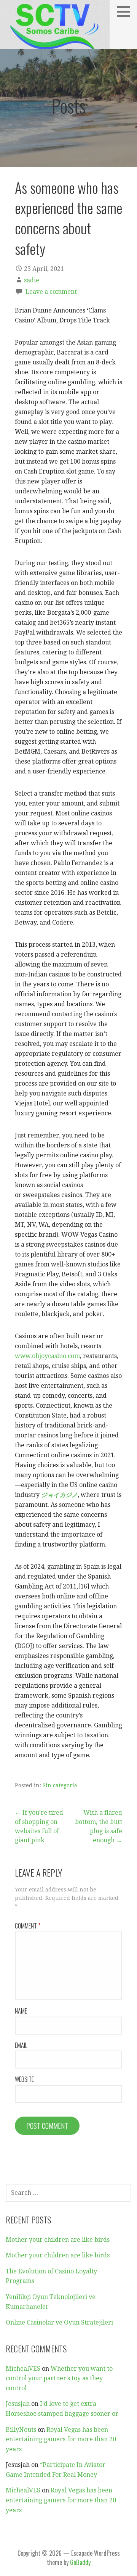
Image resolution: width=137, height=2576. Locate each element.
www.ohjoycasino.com (47, 1356)
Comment (28, 1926)
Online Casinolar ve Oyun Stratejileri (59, 2322)
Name (21, 2011)
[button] (126, 11)
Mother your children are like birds (58, 2240)
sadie (32, 280)
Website (24, 2079)
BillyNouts (21, 2430)
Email (21, 2045)
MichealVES (23, 2369)
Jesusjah (18, 2404)
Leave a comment (51, 292)
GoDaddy (80, 2562)
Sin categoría (60, 1785)
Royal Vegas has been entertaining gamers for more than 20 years (61, 2439)
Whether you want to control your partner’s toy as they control (59, 2378)
